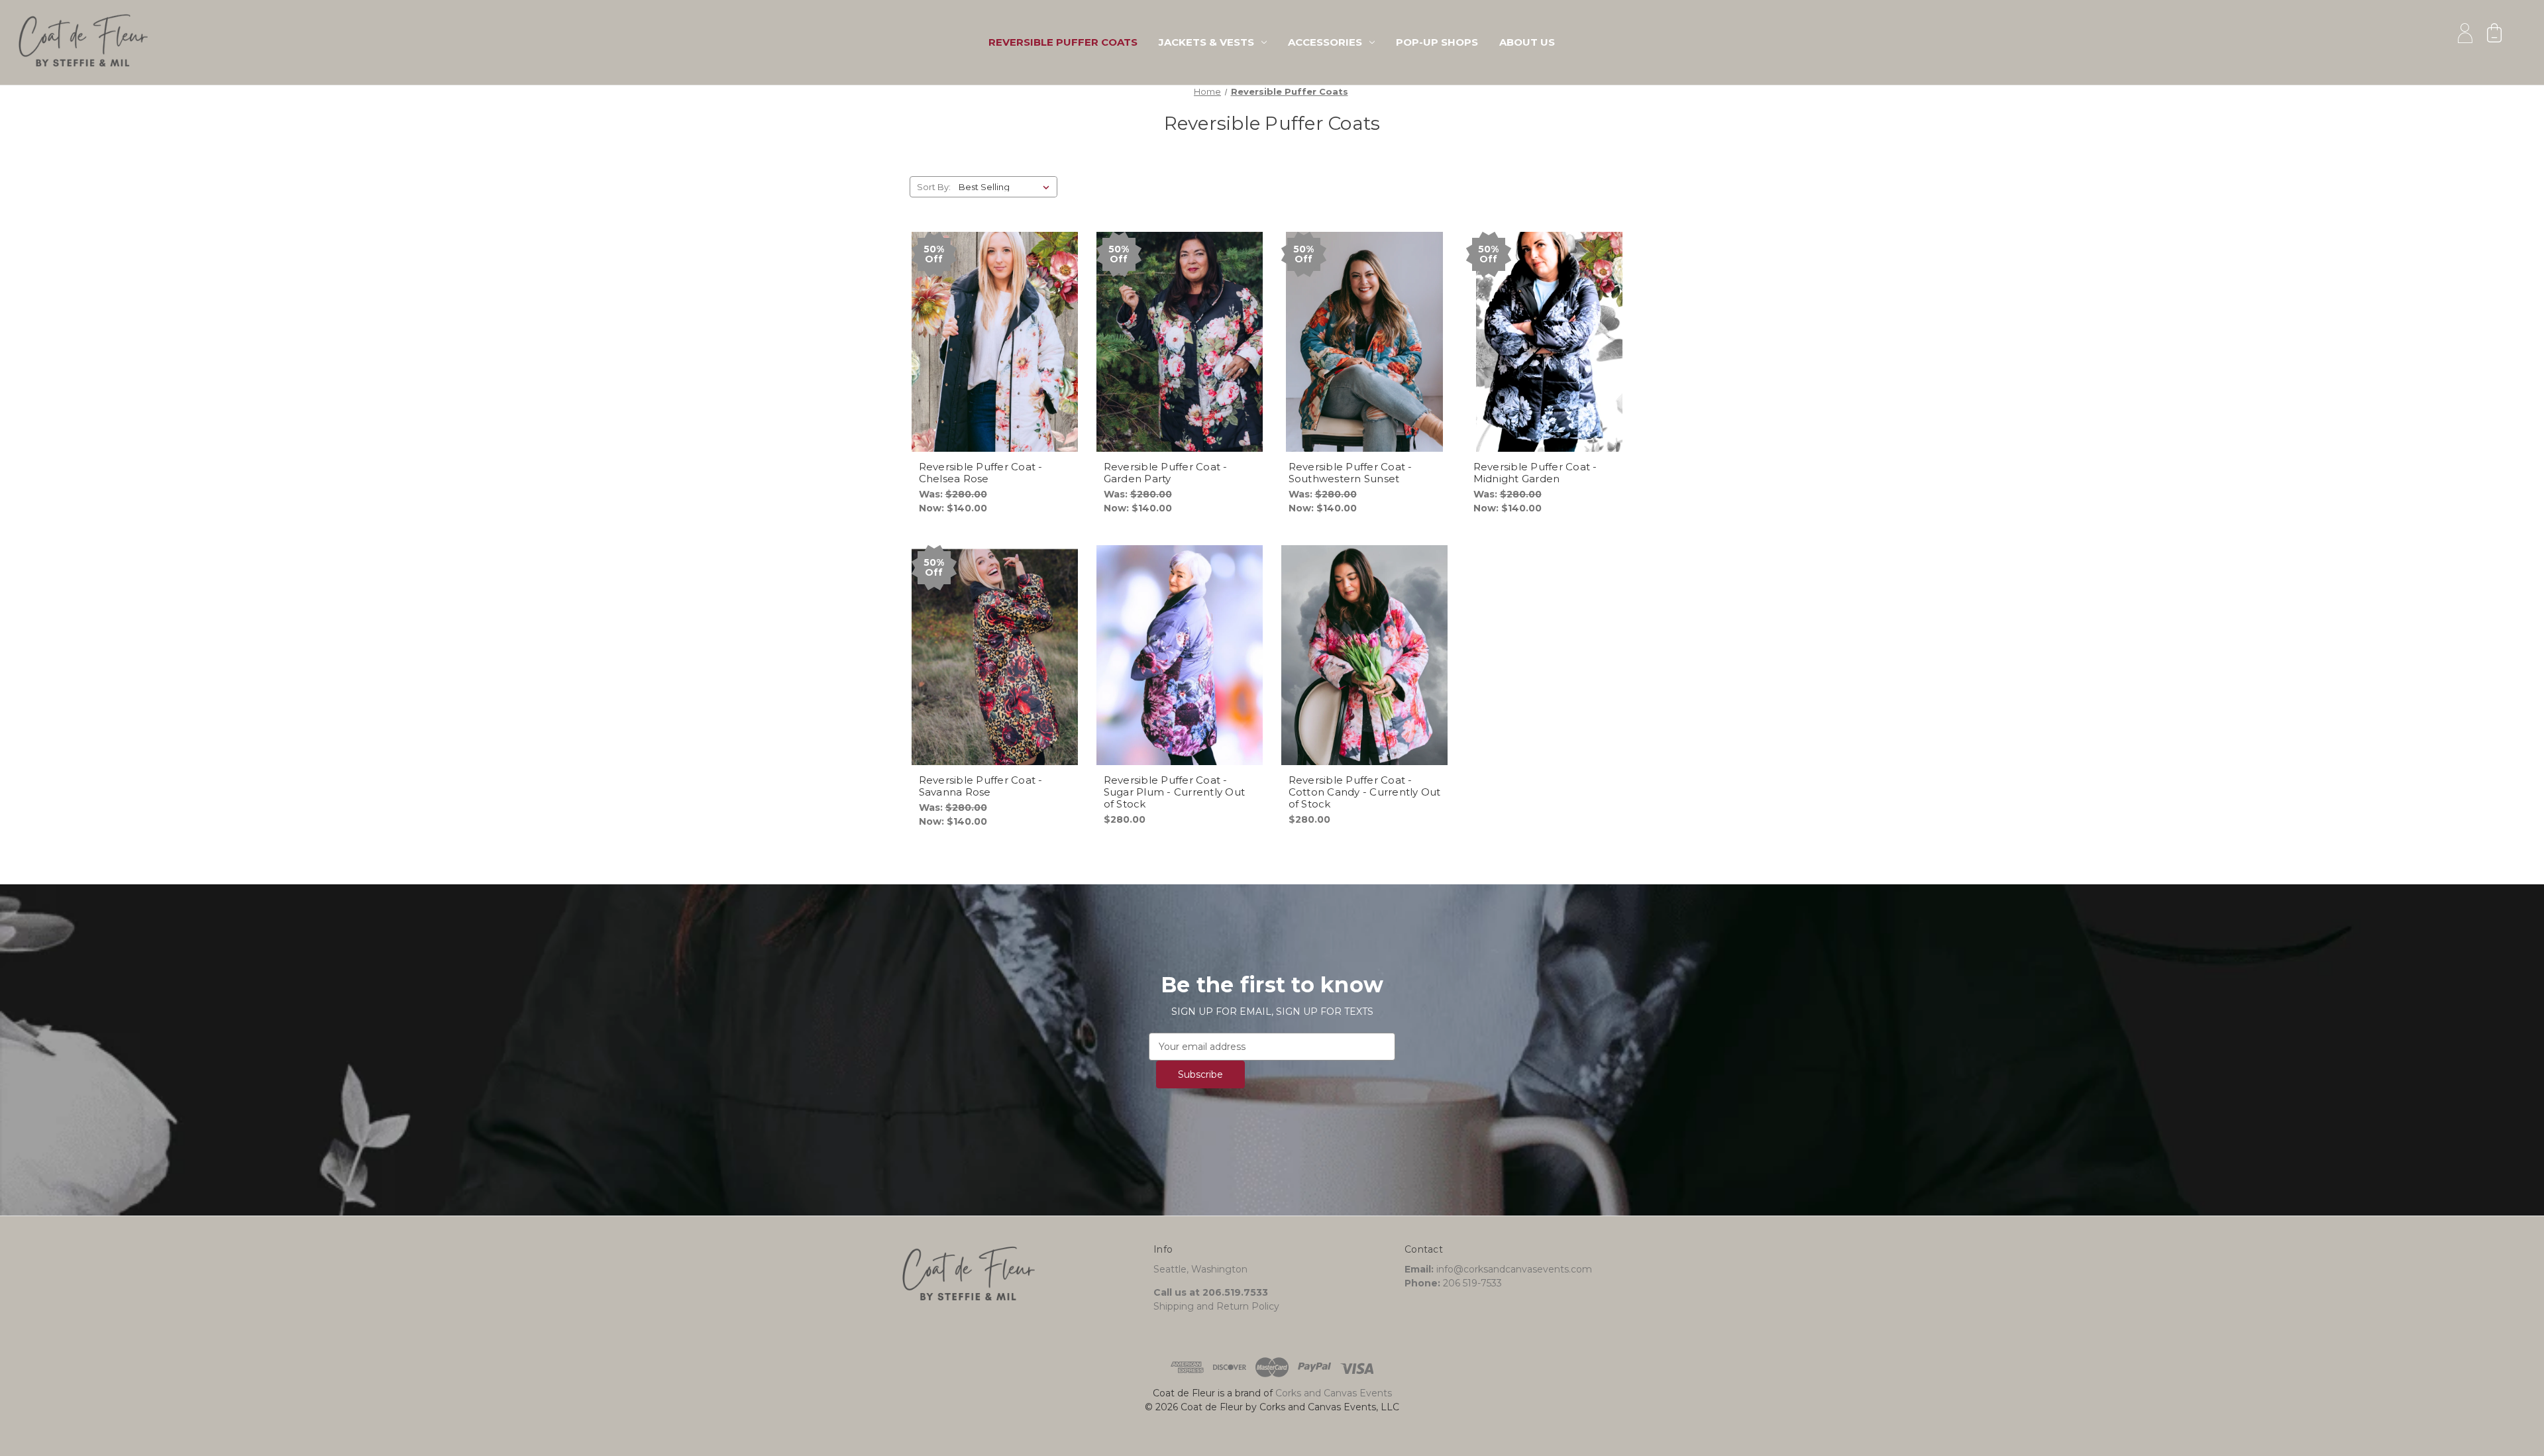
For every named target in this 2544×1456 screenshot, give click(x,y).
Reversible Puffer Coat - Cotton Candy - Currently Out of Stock (1365, 792)
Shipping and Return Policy (1216, 1306)
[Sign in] (2465, 33)
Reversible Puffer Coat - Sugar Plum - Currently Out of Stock (1175, 792)
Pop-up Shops (1437, 42)
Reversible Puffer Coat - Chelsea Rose (981, 473)
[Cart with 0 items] (2494, 33)
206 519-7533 (1472, 1283)
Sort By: (934, 187)
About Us (1527, 42)
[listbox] (1007, 187)
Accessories (1325, 42)
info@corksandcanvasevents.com (1514, 1269)
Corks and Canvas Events (1334, 1393)
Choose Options (995, 354)
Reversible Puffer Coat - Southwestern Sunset (1351, 473)
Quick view (984, 331)
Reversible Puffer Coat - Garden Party (1166, 473)
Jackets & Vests (1206, 42)
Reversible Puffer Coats (1063, 42)
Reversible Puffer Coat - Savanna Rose (981, 786)
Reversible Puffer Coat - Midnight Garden (1535, 473)
